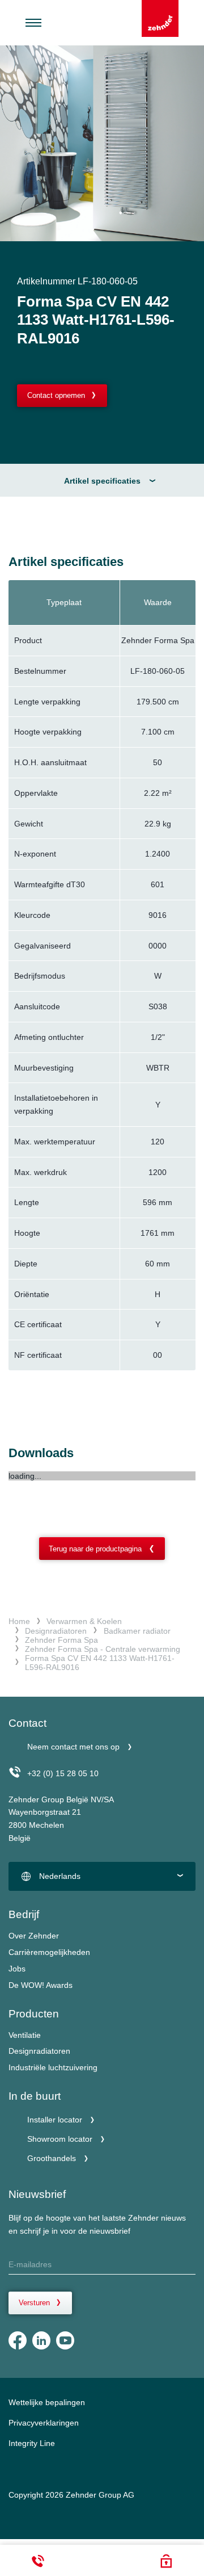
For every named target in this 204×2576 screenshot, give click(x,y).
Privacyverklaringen (44, 2423)
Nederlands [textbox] (60, 1876)
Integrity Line (32, 2443)
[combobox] (102, 1877)
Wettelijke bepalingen (47, 2402)
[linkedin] (41, 2340)
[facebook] (18, 2340)
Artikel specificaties (102, 481)
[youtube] (65, 2340)
